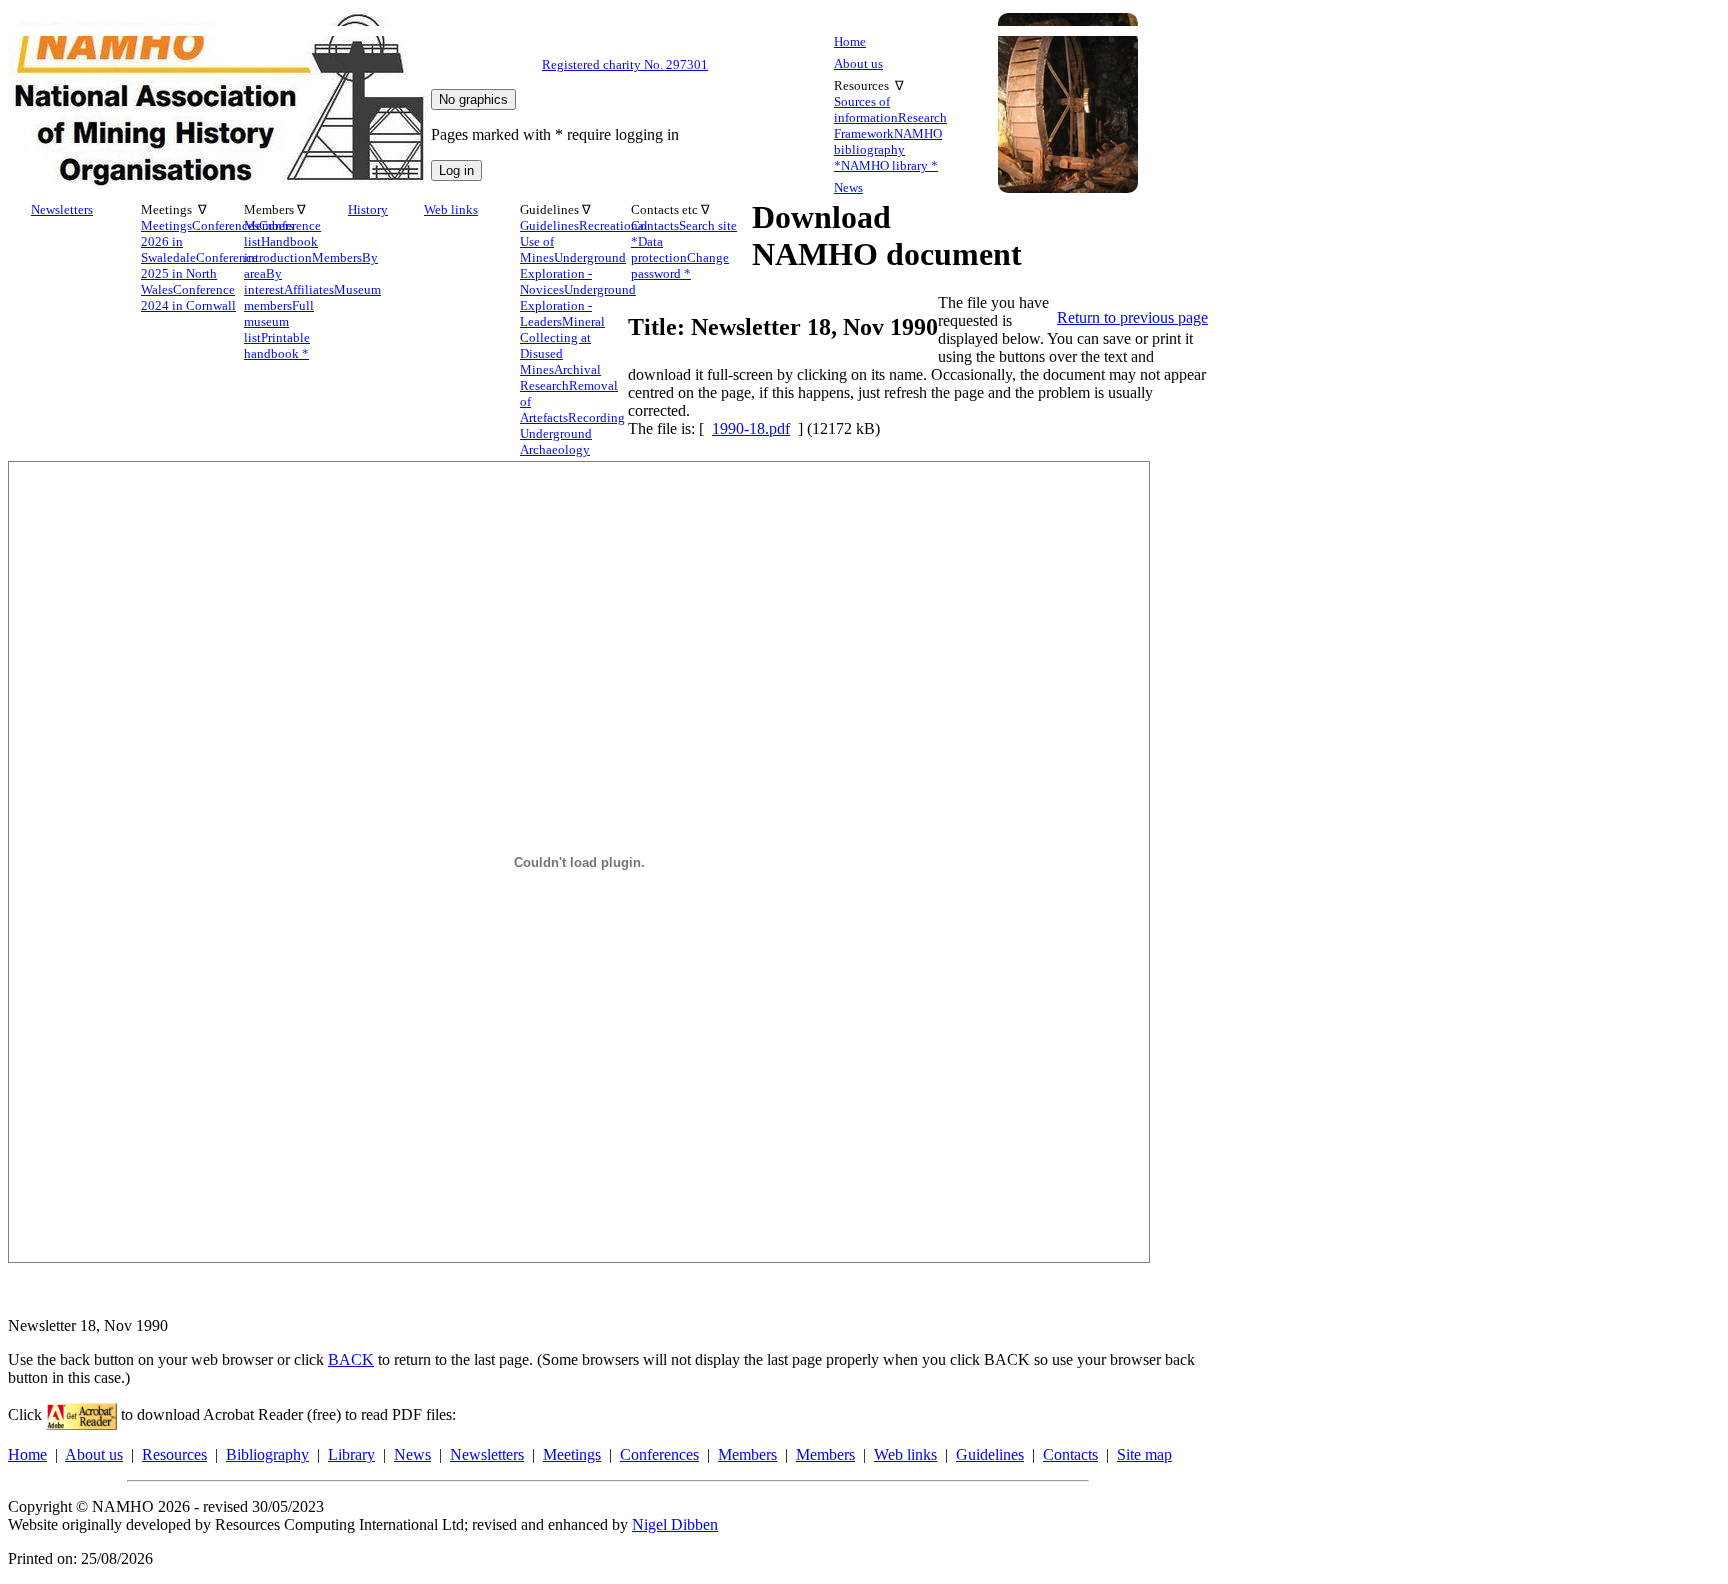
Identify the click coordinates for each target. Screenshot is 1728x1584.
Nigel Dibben (675, 1524)
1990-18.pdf (751, 428)
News (848, 187)
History (368, 209)
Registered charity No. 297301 (625, 65)
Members (747, 1454)
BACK (351, 1359)
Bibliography (267, 1454)
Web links (451, 209)
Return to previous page (1132, 317)
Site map (1144, 1454)
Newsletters (62, 209)
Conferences (659, 1454)
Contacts (1070, 1454)
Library (351, 1454)
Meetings (572, 1454)
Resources (174, 1454)
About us (858, 63)
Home (850, 41)
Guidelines (990, 1454)
